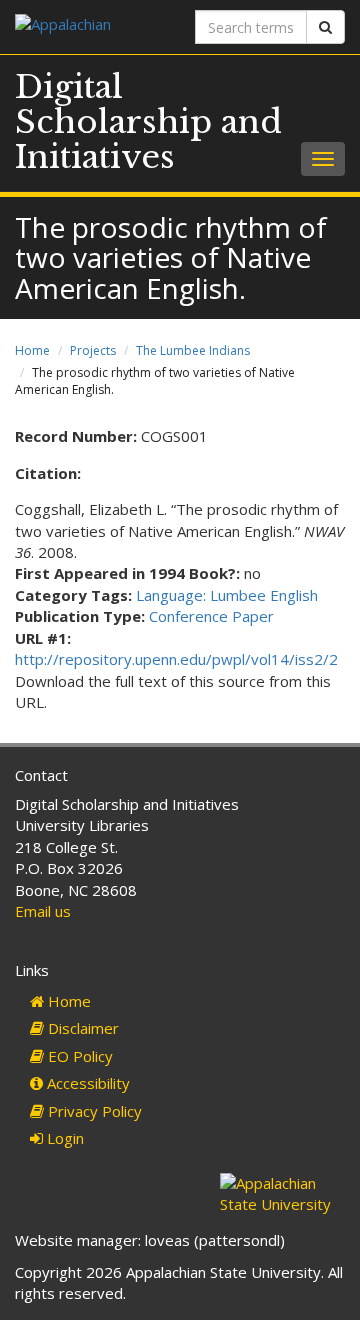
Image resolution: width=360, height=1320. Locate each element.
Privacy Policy (93, 1111)
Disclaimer (81, 1028)
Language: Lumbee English (227, 595)
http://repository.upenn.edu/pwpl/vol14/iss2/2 (176, 659)
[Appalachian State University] (90, 26)
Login (63, 1138)
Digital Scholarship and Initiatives (148, 122)
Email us (43, 911)
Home (32, 350)
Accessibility (86, 1083)
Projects (93, 350)
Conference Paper (211, 616)
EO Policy (78, 1056)
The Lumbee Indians (193, 350)
